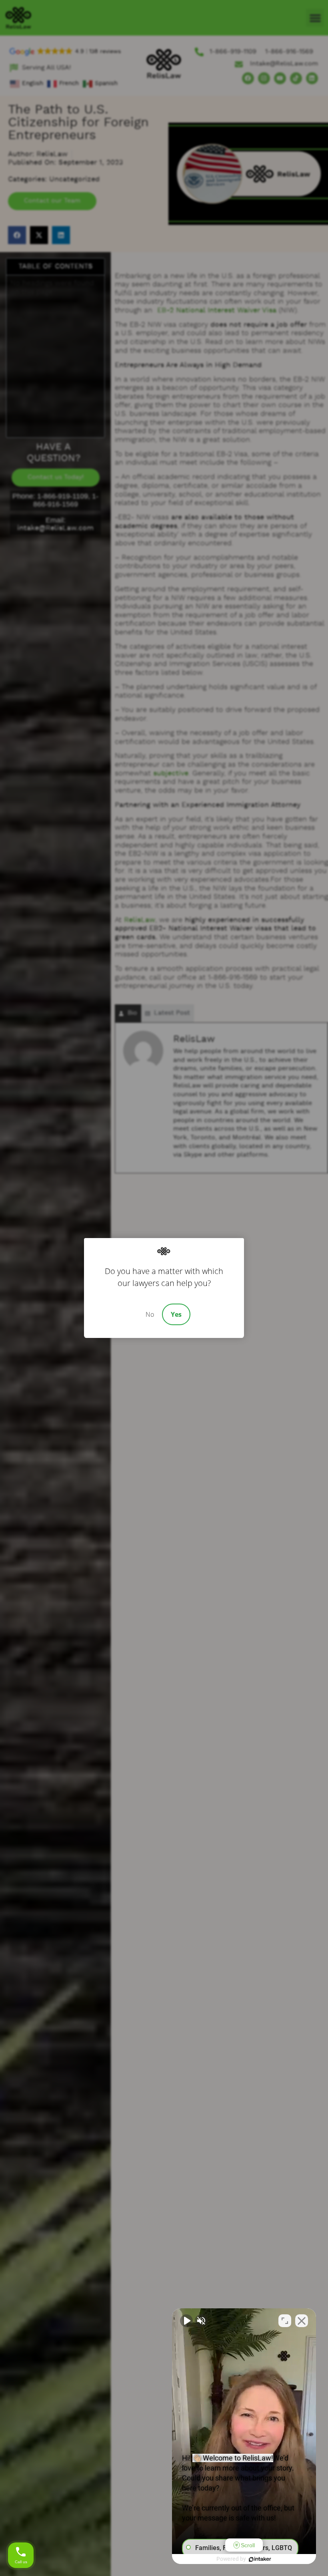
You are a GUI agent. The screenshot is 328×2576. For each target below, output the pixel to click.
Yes (176, 1314)
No (150, 1314)
